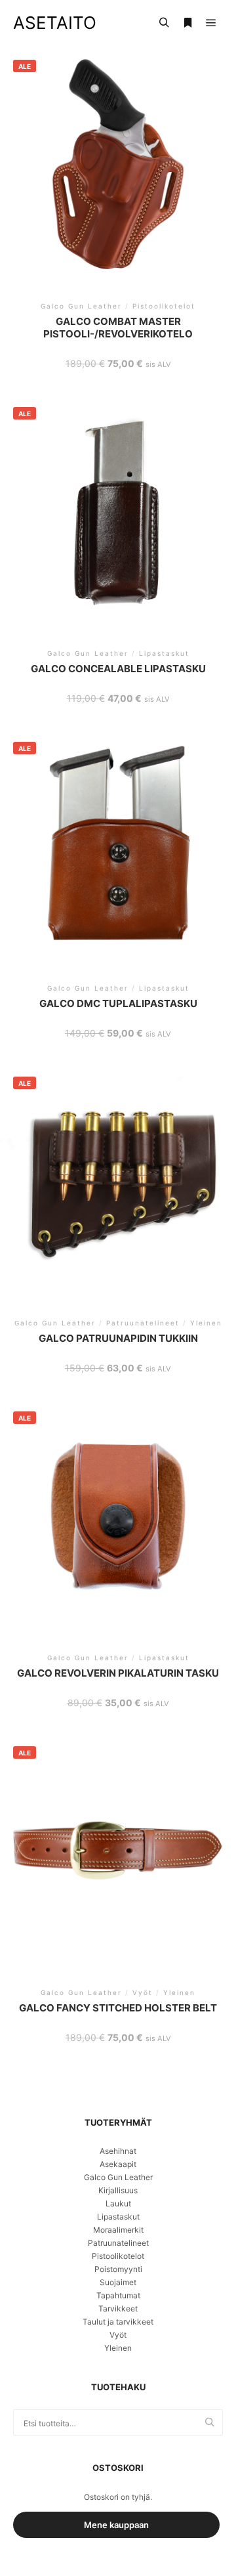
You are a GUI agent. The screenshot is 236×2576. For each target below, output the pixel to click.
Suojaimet (118, 2282)
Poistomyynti (118, 2269)
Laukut (118, 2203)
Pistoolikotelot (118, 2256)
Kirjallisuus (118, 2190)
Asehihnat (118, 2151)
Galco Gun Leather (118, 2177)
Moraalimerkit (118, 2230)
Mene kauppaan (116, 2525)
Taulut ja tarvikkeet (118, 2322)
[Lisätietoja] (187, 23)
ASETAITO (55, 23)
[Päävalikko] (211, 23)
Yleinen (118, 2348)
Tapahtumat (118, 2295)
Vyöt (118, 2335)
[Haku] (164, 23)
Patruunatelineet (118, 2243)
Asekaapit (118, 2164)
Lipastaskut (118, 2217)
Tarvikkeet (118, 2308)
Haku (213, 2423)
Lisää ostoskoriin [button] (118, 1521)
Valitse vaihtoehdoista (118, 174)
